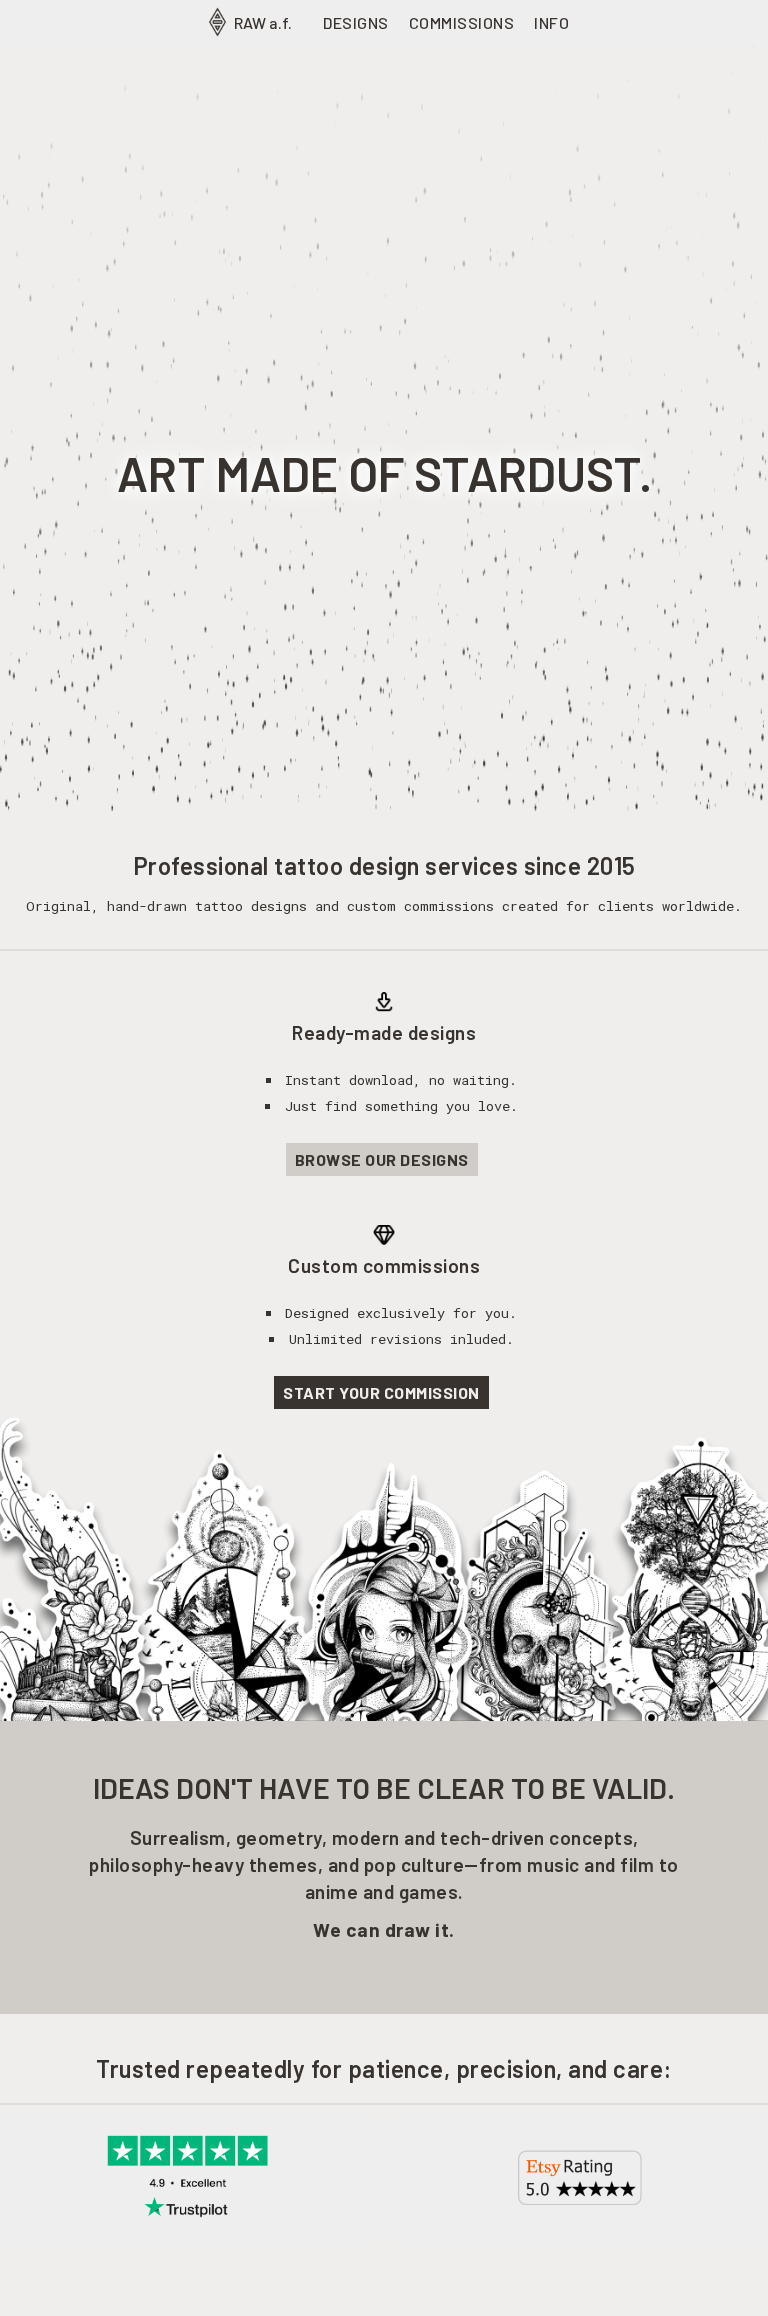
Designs (356, 22)
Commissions (462, 22)
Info (551, 22)
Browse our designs (382, 1159)
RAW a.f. (261, 22)
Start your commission (381, 1392)
